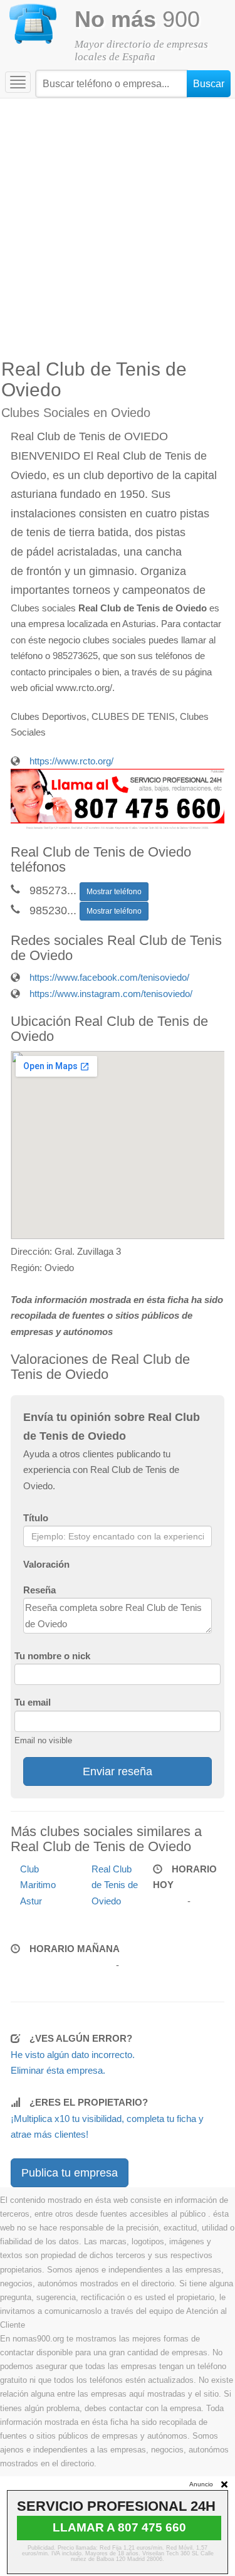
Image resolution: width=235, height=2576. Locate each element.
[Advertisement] (118, 222)
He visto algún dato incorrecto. (73, 2055)
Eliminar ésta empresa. (58, 2070)
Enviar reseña (118, 1771)
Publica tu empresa (70, 2173)
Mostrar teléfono (114, 892)
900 (137, 19)
